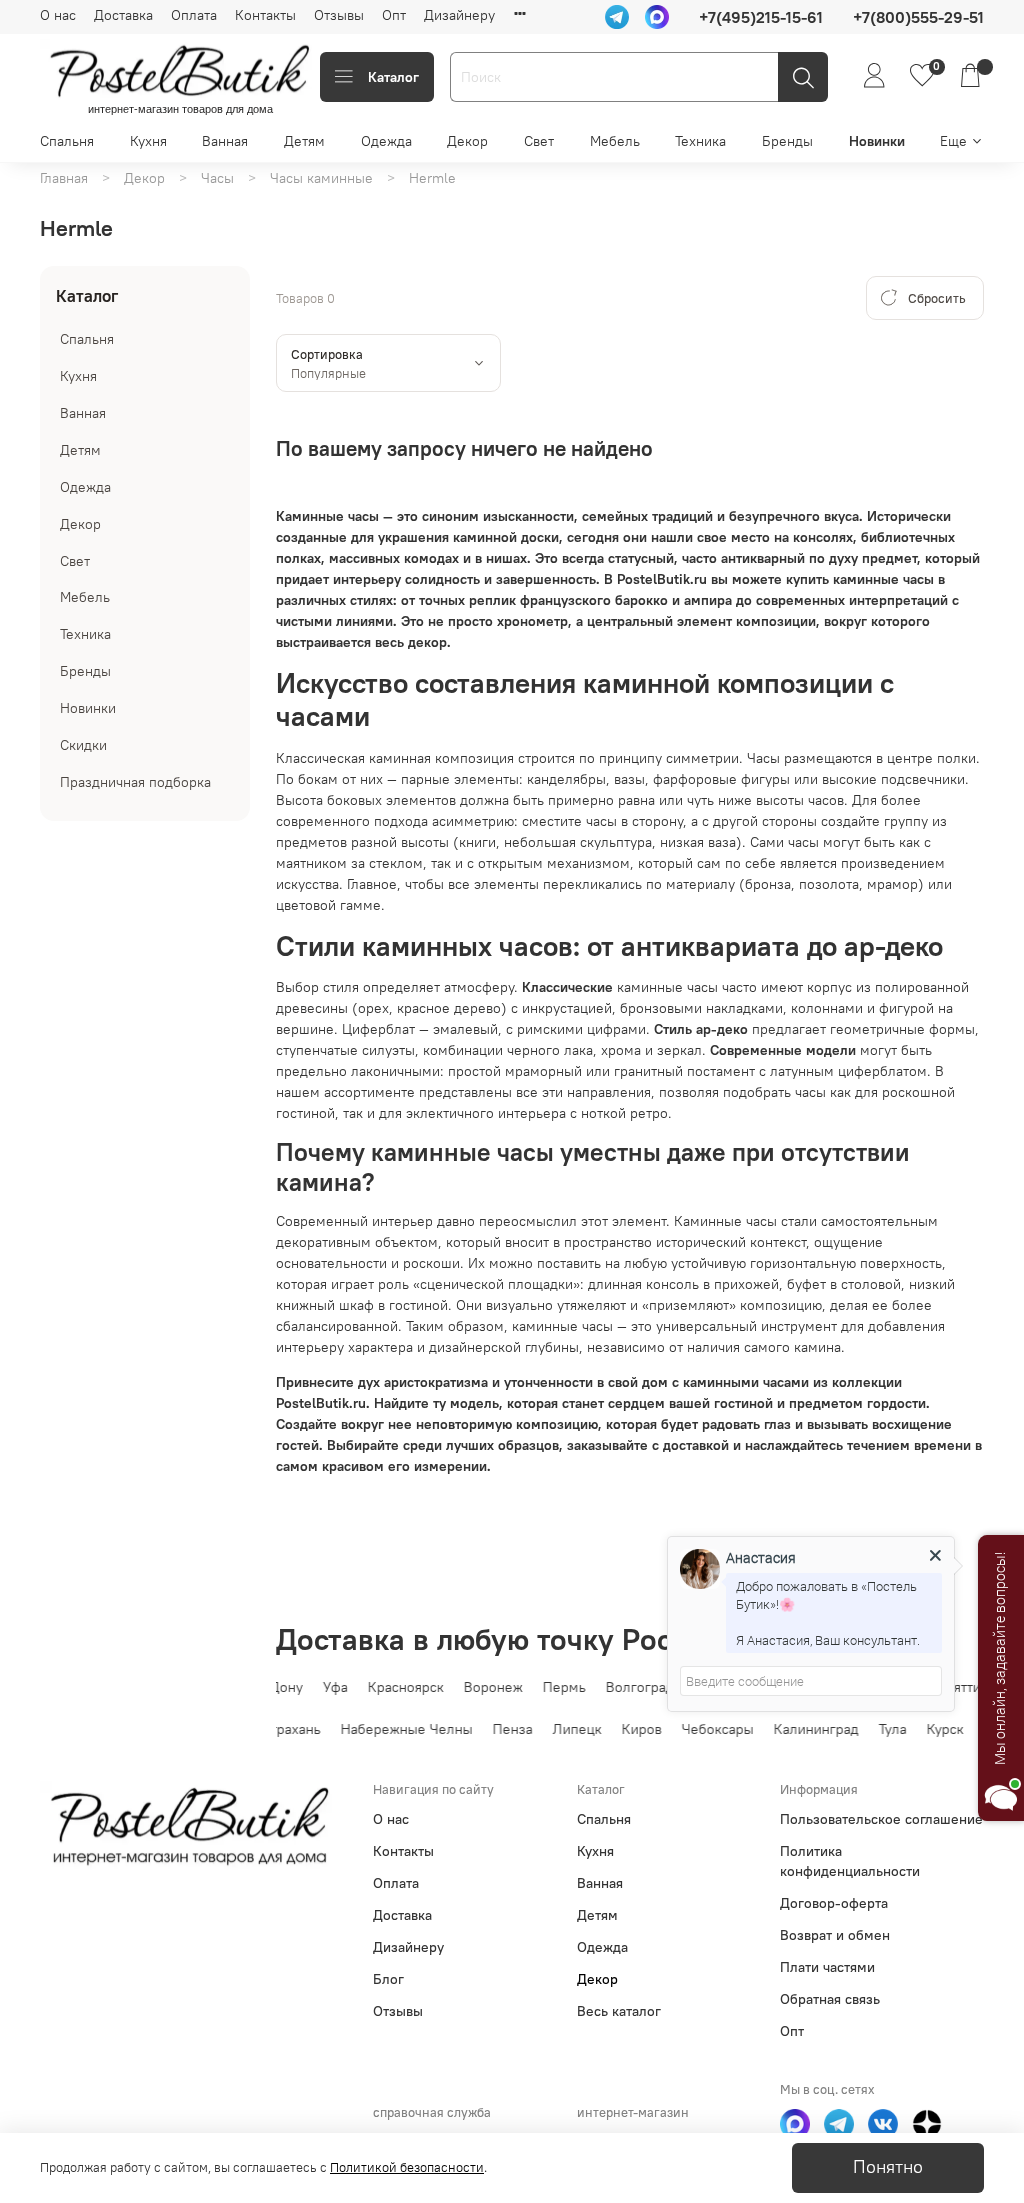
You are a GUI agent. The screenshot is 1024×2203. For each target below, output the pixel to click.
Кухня (148, 141)
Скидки (83, 745)
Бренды (787, 141)
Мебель (615, 141)
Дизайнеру (459, 15)
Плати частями (827, 1967)
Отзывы (339, 15)
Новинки (877, 141)
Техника (700, 141)
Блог (388, 1979)
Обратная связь (830, 1999)
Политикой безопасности (407, 2167)
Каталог (393, 77)
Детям (304, 141)
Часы (217, 178)
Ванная (225, 141)
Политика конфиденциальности (850, 1861)
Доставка (123, 15)
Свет (539, 141)
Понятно (888, 2167)
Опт (394, 15)
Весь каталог (619, 2011)
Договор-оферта (834, 1903)
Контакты (265, 15)
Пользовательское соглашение (881, 1819)
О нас (58, 15)
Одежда (386, 141)
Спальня (67, 141)
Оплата (194, 15)
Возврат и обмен (835, 1935)
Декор (467, 141)
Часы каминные (321, 178)
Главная (64, 178)
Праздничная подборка (135, 782)
